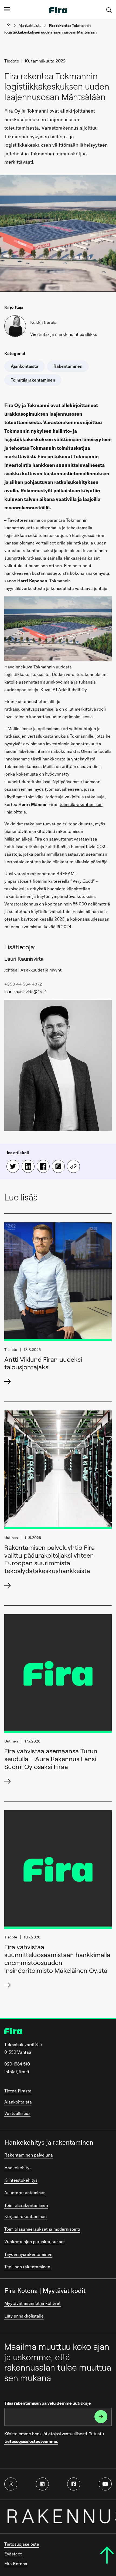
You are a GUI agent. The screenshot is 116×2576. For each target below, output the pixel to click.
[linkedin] (42, 2484)
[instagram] (11, 2484)
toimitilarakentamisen (81, 804)
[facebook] (74, 2484)
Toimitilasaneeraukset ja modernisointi (42, 2229)
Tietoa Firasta (18, 2091)
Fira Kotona (16, 2564)
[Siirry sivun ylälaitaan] (107, 2555)
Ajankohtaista (30, 25)
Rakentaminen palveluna (29, 2155)
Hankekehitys (18, 2168)
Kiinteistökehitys (21, 2180)
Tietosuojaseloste (22, 2544)
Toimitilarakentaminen (26, 2205)
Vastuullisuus (17, 2113)
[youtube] (105, 2484)
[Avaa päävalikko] (7, 9)
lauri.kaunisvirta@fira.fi (25, 992)
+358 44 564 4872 (23, 984)
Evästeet (13, 2554)
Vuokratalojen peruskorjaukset (35, 2242)
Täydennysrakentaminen (28, 2254)
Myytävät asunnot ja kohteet (33, 2303)
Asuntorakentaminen (25, 2193)
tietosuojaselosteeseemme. (31, 2441)
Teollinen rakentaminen (27, 2267)
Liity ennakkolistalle (24, 2316)
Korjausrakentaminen (25, 2216)
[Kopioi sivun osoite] (73, 1166)
